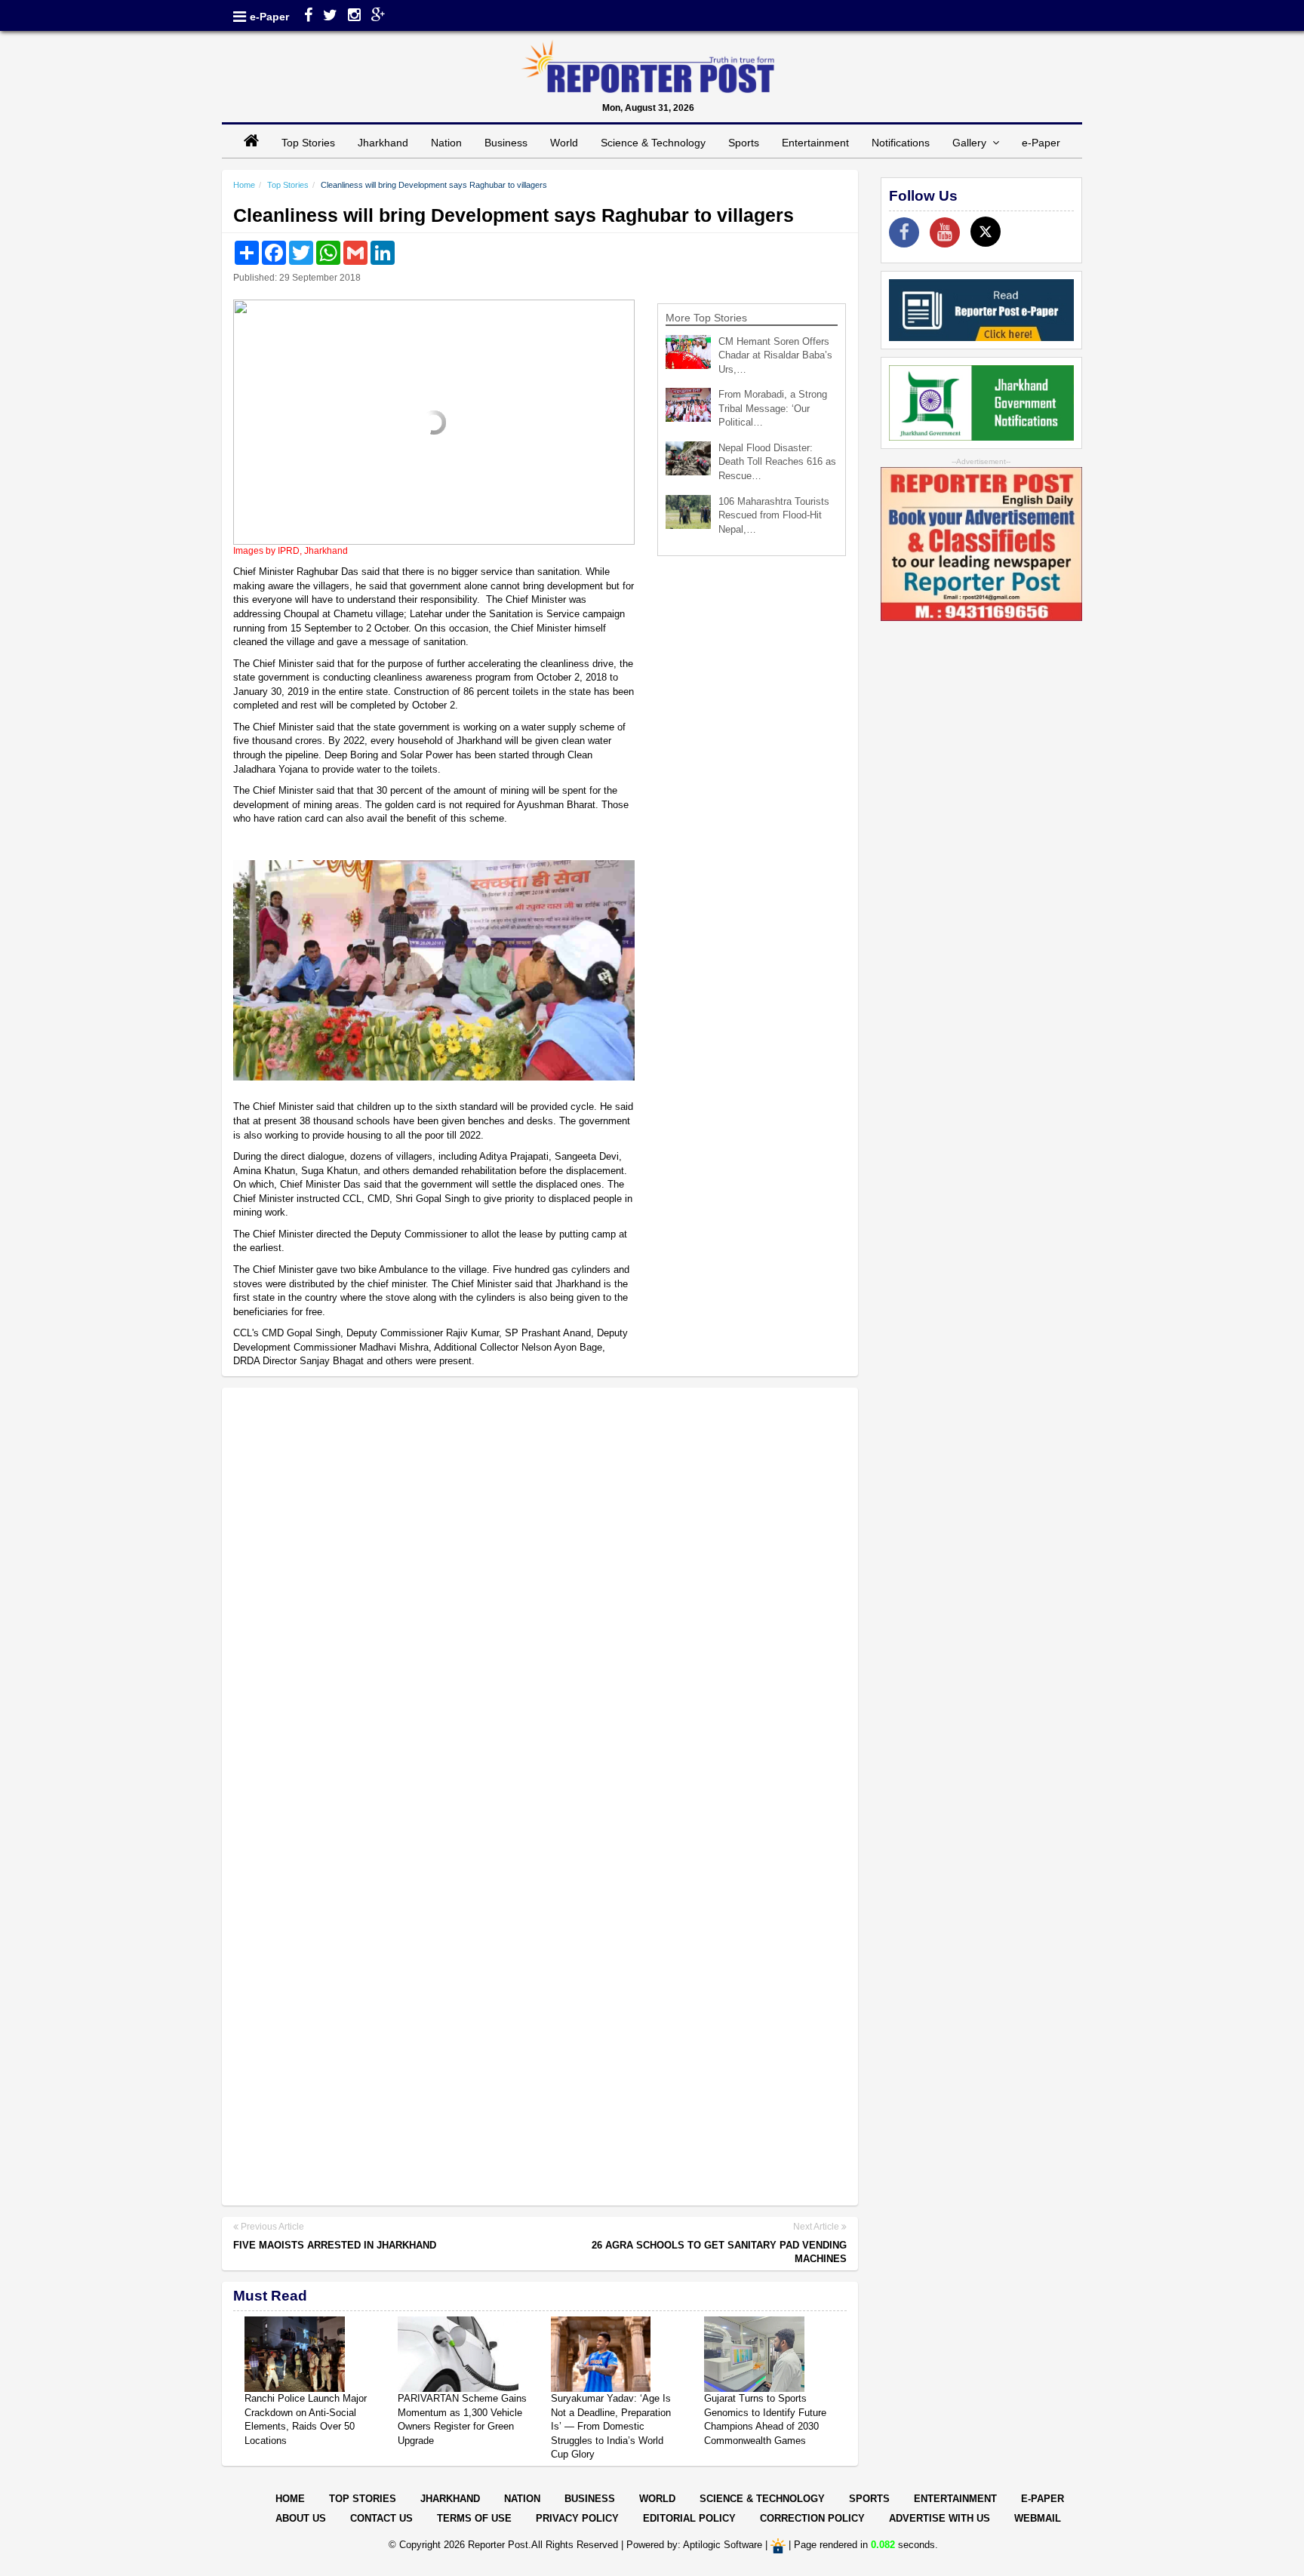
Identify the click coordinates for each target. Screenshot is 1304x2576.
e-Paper (269, 17)
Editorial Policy (689, 2518)
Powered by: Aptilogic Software (694, 2545)
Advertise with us (940, 2518)
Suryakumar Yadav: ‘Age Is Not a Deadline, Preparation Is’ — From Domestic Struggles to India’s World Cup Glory (611, 2426)
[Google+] (378, 17)
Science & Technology (653, 143)
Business (506, 143)
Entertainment (815, 143)
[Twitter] (330, 17)
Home (244, 185)
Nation (446, 143)
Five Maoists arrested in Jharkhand (335, 2245)
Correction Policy (812, 2518)
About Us (301, 2518)
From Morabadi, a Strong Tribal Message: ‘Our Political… (773, 408)
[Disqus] (540, 1594)
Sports (744, 143)
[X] (986, 232)
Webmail (1038, 2518)
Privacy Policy (577, 2518)
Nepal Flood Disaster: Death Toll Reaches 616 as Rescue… (777, 462)
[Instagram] (354, 17)
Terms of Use (474, 2518)
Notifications (901, 143)
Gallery (972, 143)
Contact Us (381, 2518)
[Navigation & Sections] (240, 17)
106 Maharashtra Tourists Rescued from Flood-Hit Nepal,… (774, 515)
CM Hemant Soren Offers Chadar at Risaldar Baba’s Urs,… (775, 355)
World (564, 143)
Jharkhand (383, 143)
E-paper (1043, 2499)
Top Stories (308, 143)
